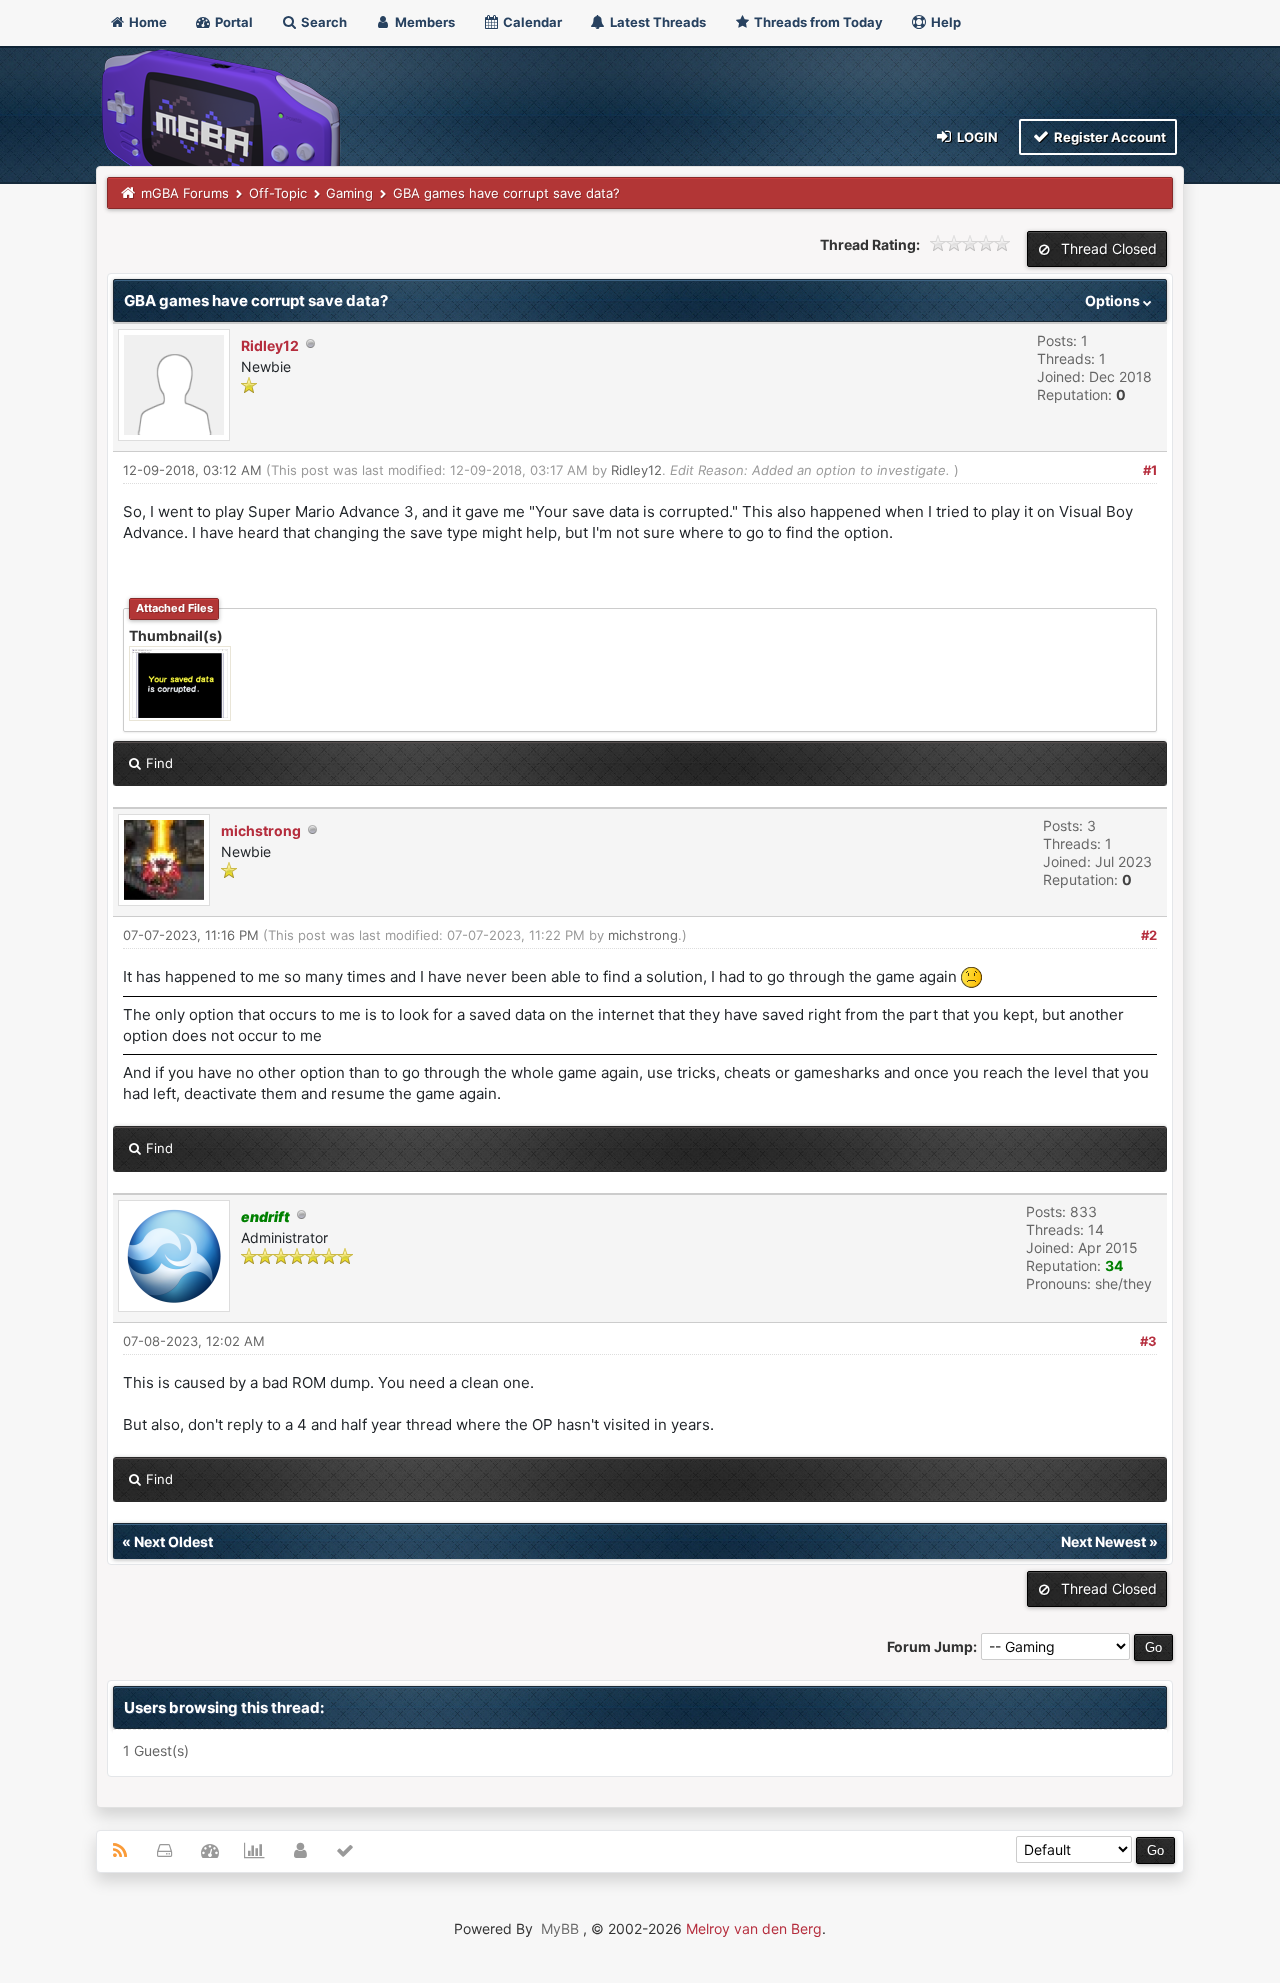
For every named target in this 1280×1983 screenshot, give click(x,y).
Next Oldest (173, 1541)
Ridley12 (270, 345)
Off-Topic (278, 193)
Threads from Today (817, 22)
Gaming (349, 193)
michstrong (261, 830)
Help (944, 22)
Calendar (531, 22)
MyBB (560, 1928)
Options (1114, 300)
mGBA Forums (185, 193)
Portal (232, 22)
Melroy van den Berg (754, 1928)
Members (423, 22)
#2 (1149, 935)
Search (322, 22)
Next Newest (1103, 1541)
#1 (1150, 470)
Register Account (1108, 137)
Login (976, 137)
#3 (1148, 1341)
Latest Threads (656, 22)
